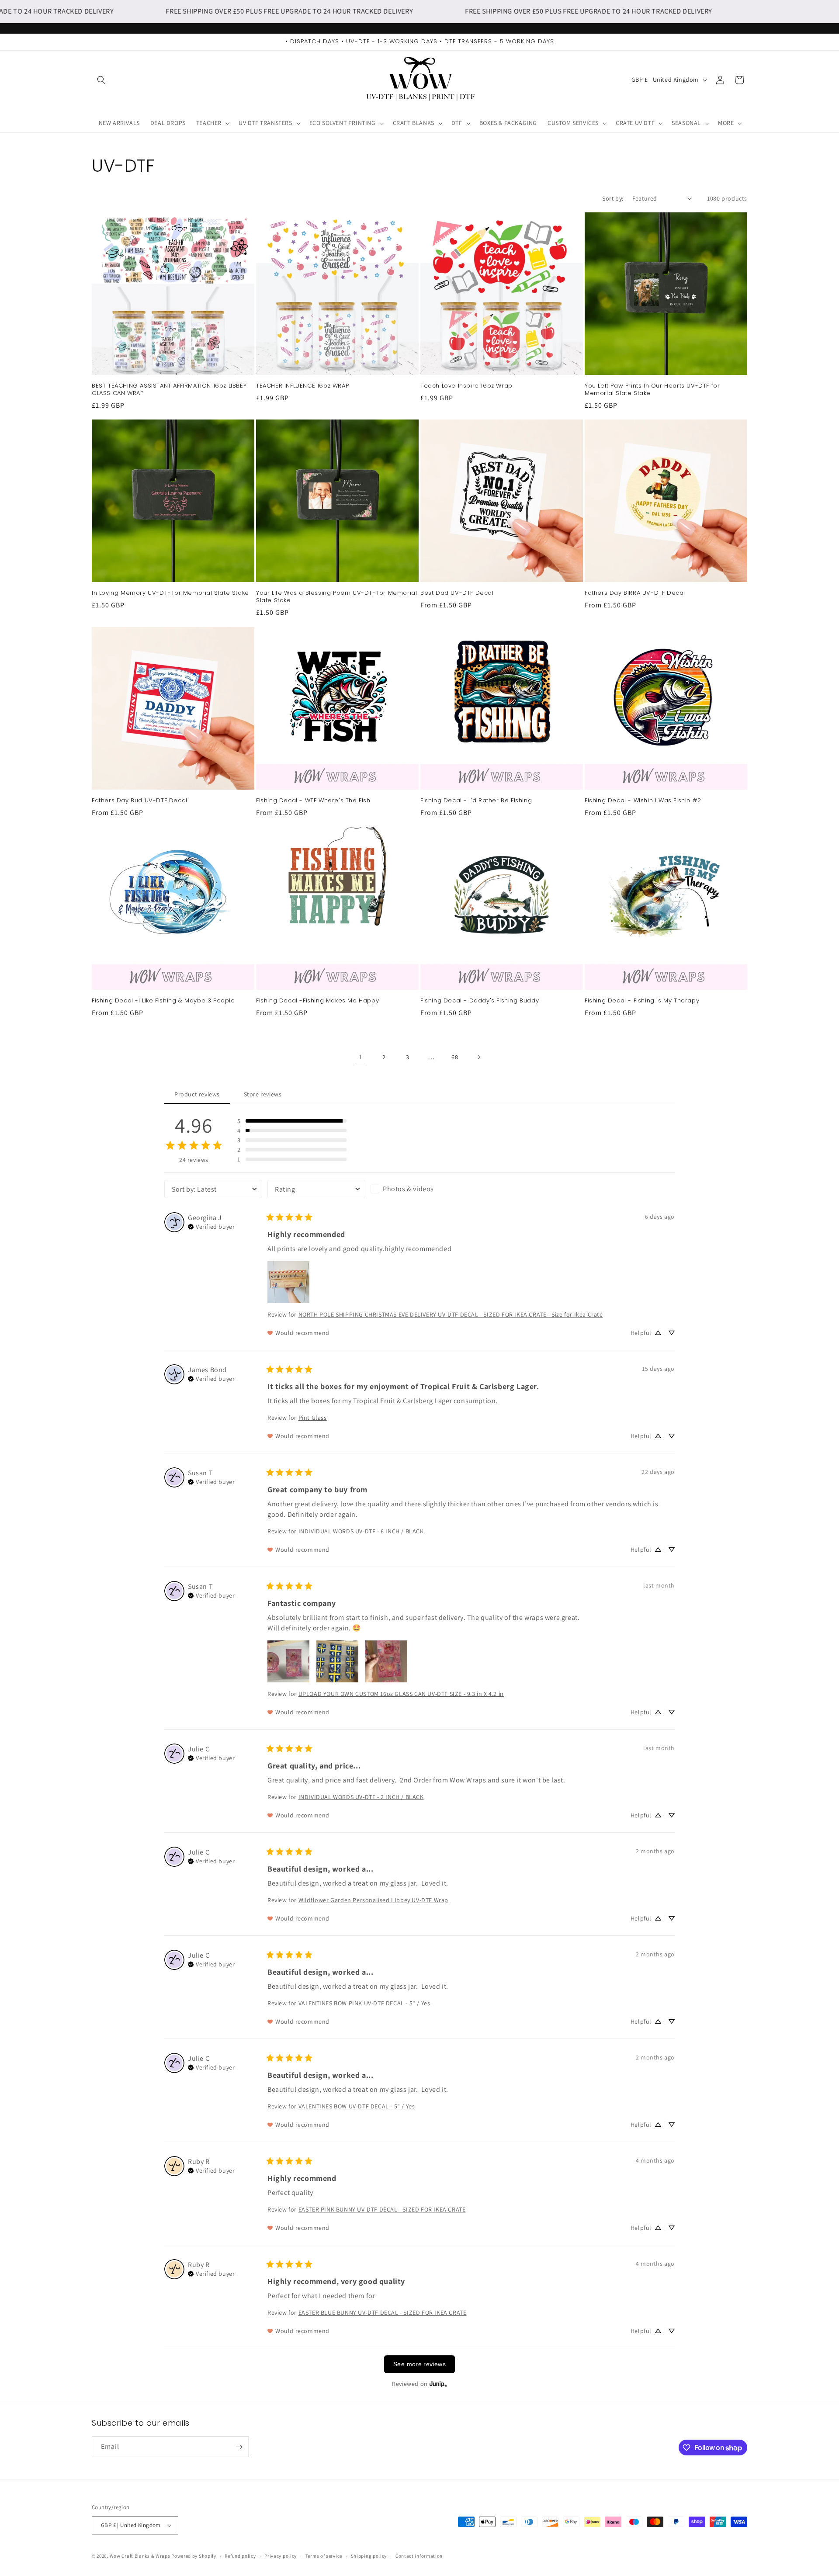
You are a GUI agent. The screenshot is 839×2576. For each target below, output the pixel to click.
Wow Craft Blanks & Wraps (141, 2556)
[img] (211, 1226)
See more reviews (419, 2364)
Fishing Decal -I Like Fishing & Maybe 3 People (163, 1001)
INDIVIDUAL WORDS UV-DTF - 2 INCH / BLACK (361, 1797)
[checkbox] (419, 1189)
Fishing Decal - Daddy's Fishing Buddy (480, 1001)
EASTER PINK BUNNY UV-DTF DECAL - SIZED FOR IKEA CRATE (382, 2209)
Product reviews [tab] (197, 1094)
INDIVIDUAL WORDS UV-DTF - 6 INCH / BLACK (361, 1531)
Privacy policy (281, 2555)
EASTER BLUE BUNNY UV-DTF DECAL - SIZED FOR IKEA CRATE (383, 2313)
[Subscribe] (239, 2447)
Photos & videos (408, 1189)
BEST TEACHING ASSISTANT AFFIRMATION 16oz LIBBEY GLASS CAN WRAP (169, 390)
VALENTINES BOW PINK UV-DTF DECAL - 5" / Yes (364, 2003)
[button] (101, 80)
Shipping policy (369, 2555)
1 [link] (361, 1057)
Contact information (419, 2555)
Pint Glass (313, 1418)
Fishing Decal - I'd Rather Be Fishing (476, 801)
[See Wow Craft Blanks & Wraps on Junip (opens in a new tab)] (438, 2384)
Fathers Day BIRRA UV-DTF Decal (635, 593)
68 (455, 1057)
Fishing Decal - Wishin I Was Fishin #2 (643, 801)
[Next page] (478, 1057)
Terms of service (324, 2555)
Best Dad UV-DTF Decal (457, 593)
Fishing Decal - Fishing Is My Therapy (642, 1001)
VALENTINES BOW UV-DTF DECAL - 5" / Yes (357, 2106)
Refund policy (240, 2555)
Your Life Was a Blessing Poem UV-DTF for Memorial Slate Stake (336, 597)
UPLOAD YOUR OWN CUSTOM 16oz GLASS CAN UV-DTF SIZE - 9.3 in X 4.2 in (401, 1694)
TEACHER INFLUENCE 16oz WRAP (302, 386)
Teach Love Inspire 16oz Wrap (466, 386)
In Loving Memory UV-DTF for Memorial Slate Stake (170, 593)
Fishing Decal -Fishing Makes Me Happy (317, 1001)
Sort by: (613, 198)
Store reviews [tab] (263, 1094)
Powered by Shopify (194, 2556)
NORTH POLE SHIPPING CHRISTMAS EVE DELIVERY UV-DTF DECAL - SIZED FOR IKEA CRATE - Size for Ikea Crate (451, 1314)
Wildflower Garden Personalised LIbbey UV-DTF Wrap (373, 1900)
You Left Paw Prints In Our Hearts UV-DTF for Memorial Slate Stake (652, 390)
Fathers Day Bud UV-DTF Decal (140, 801)
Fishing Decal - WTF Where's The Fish (313, 801)
